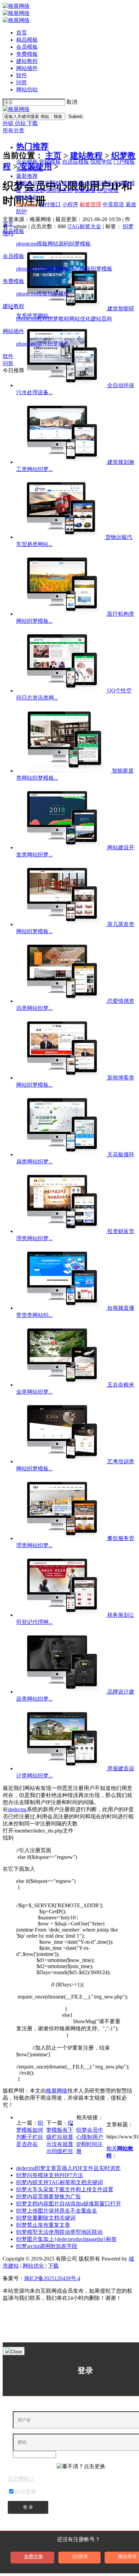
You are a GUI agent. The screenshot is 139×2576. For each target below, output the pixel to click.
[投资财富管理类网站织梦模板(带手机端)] (62, 1231)
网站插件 (27, 68)
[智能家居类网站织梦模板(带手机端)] (64, 771)
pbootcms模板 (32, 244)
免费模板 (27, 54)
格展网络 (57, 2091)
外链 (9, 123)
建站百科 (102, 319)
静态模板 (80, 269)
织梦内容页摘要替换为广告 (49, 2196)
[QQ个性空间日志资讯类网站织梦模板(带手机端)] (62, 691)
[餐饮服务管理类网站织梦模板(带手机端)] (62, 1538)
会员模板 (27, 47)
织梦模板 (80, 244)
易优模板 (58, 269)
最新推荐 (27, 176)
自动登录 (25, 2492)
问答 (22, 82)
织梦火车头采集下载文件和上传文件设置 (65, 2189)
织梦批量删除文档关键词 (46, 2218)
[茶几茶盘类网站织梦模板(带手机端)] (62, 924)
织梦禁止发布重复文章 (43, 2225)
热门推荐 (32, 146)
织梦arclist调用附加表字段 (47, 2246)
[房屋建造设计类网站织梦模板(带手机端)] (62, 1768)
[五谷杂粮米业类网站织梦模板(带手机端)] (62, 1385)
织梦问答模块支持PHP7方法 (50, 2175)
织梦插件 (58, 344)
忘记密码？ (21, 2479)
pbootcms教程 (32, 319)
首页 (22, 33)
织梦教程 (58, 319)
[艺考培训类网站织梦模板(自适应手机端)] (62, 1461)
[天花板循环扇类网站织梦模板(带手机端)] (62, 1154)
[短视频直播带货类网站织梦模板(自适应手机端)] (62, 1308)
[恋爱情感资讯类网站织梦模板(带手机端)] (62, 1001)
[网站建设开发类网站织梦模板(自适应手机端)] (62, 847)
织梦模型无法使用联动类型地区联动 (59, 2232)
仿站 (21, 123)
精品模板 (27, 40)
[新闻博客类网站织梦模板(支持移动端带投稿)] (62, 1078)
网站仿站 (27, 89)
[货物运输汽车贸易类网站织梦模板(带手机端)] (61, 537)
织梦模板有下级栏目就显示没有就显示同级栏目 (60, 2137)
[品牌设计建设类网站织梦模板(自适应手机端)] (62, 1692)
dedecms (17, 1809)
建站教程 (27, 61)
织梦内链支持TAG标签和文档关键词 (60, 2182)
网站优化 (80, 319)
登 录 (28, 2507)
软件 (22, 75)
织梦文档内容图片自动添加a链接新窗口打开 (69, 2204)
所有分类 (13, 130)
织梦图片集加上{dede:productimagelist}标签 (66, 2239)
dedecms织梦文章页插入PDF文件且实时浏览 (68, 2168)
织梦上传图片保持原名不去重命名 (57, 2211)
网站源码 (58, 244)
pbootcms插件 (32, 344)
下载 (32, 123)
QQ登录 (80, 2557)
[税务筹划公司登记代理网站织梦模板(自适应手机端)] (62, 1615)
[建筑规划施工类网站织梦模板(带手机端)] (62, 462)
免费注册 (33, 2557)
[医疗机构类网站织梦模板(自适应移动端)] (62, 614)
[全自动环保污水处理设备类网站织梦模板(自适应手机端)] (62, 385)
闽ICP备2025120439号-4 (52, 2278)
